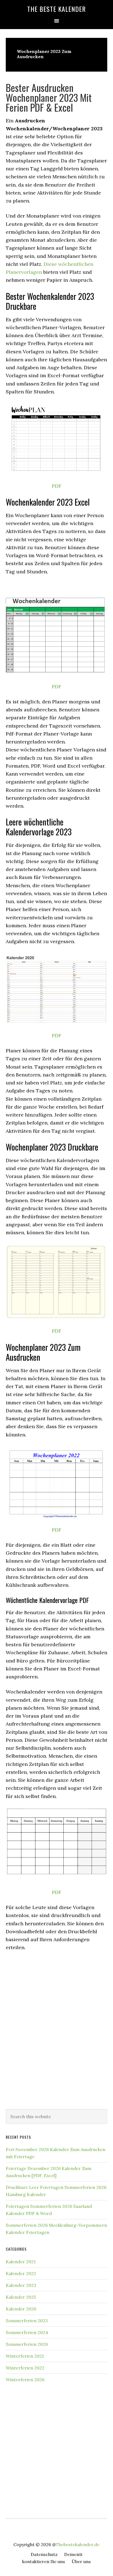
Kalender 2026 (21, 2309)
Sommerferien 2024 (27, 2332)
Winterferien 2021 (25, 2356)
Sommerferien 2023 (27, 2321)
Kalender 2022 (21, 2273)
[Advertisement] (56, 2042)
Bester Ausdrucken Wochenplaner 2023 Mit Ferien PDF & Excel (49, 97)
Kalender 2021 (21, 2262)
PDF (56, 486)
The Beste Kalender (56, 9)
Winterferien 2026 (25, 2380)
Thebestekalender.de (78, 2544)
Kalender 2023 (21, 2285)
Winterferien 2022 (25, 2368)
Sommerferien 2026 (27, 2344)
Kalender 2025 (21, 2297)
